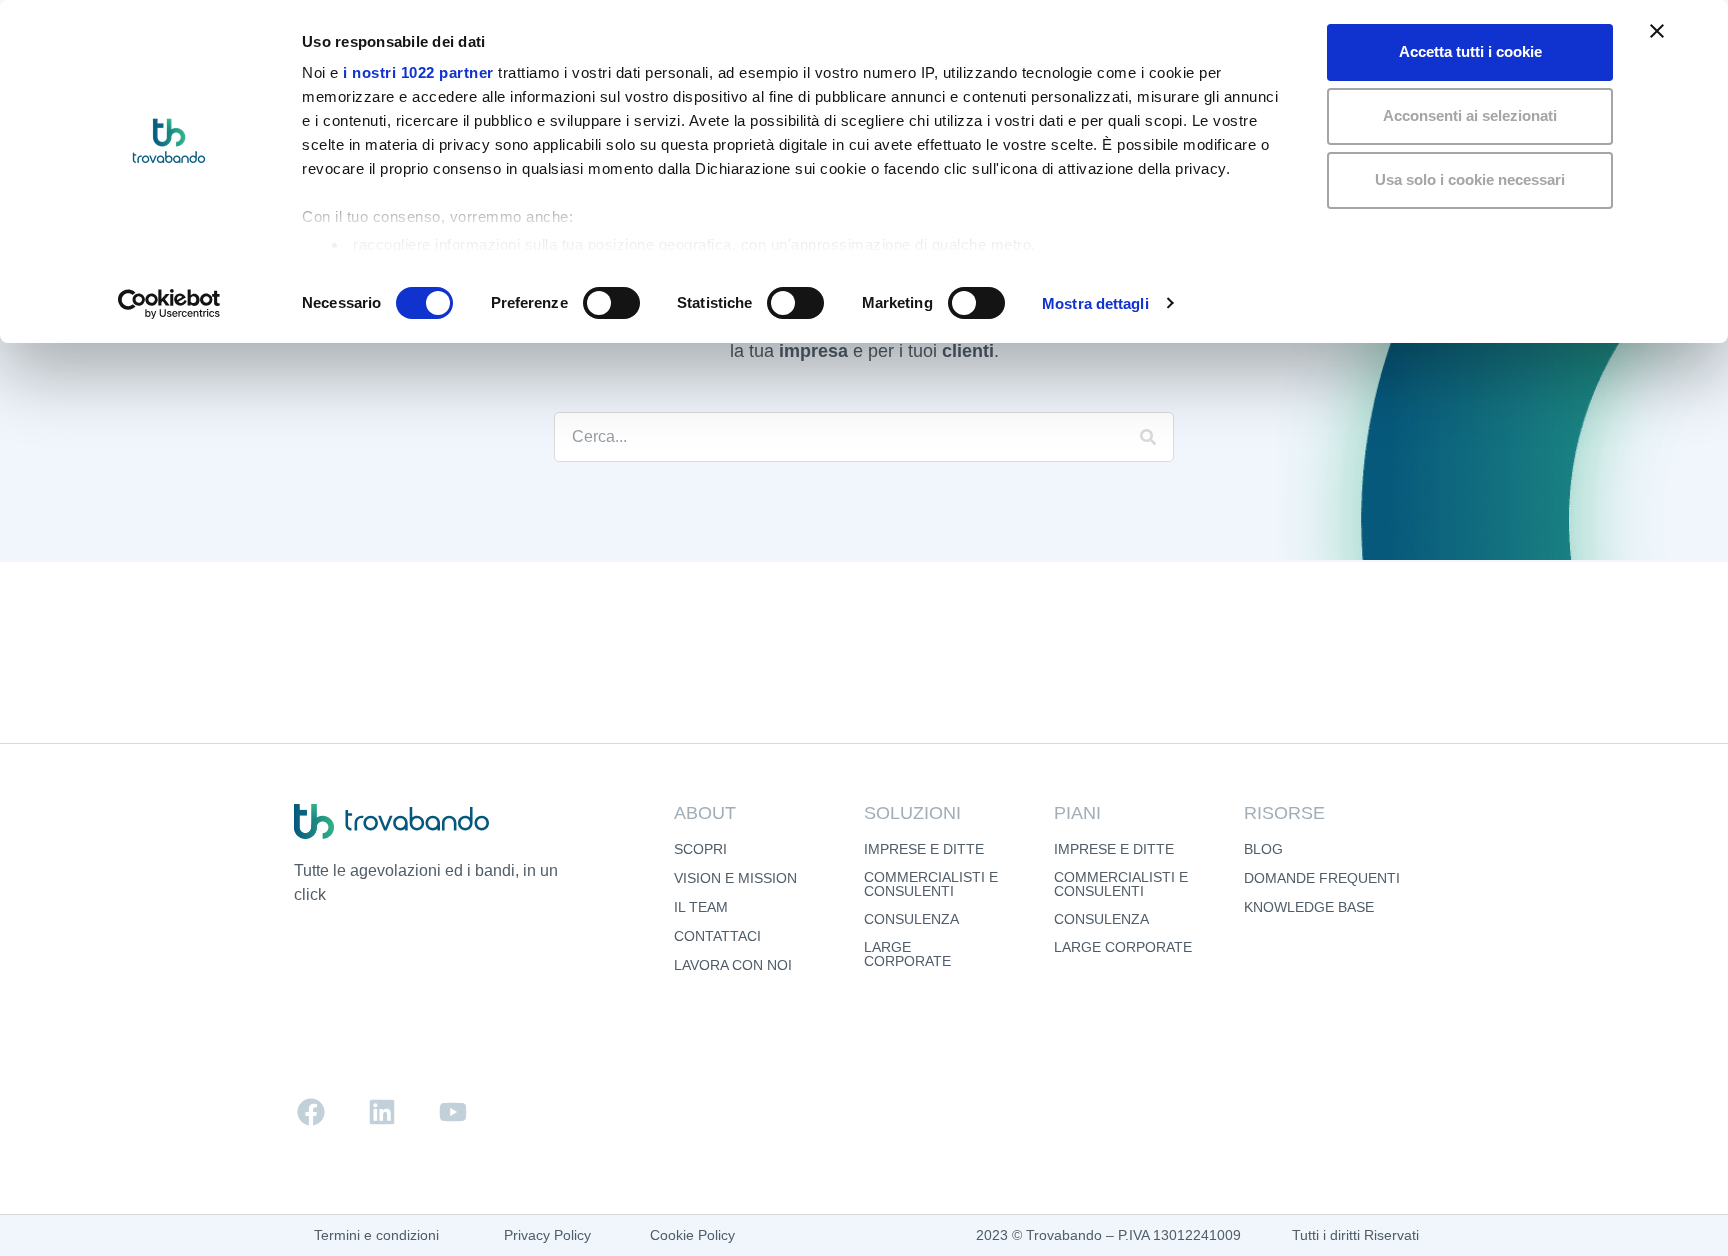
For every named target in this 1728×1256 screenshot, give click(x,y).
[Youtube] (453, 1112)
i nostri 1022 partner (418, 72)
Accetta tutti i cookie (1470, 51)
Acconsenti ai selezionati (1470, 115)
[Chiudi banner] (1657, 31)
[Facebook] (311, 1112)
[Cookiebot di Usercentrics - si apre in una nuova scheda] (169, 304)
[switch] (611, 303)
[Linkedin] (382, 1112)
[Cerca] (1148, 437)
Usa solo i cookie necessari (1470, 179)
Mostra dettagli (1095, 303)
